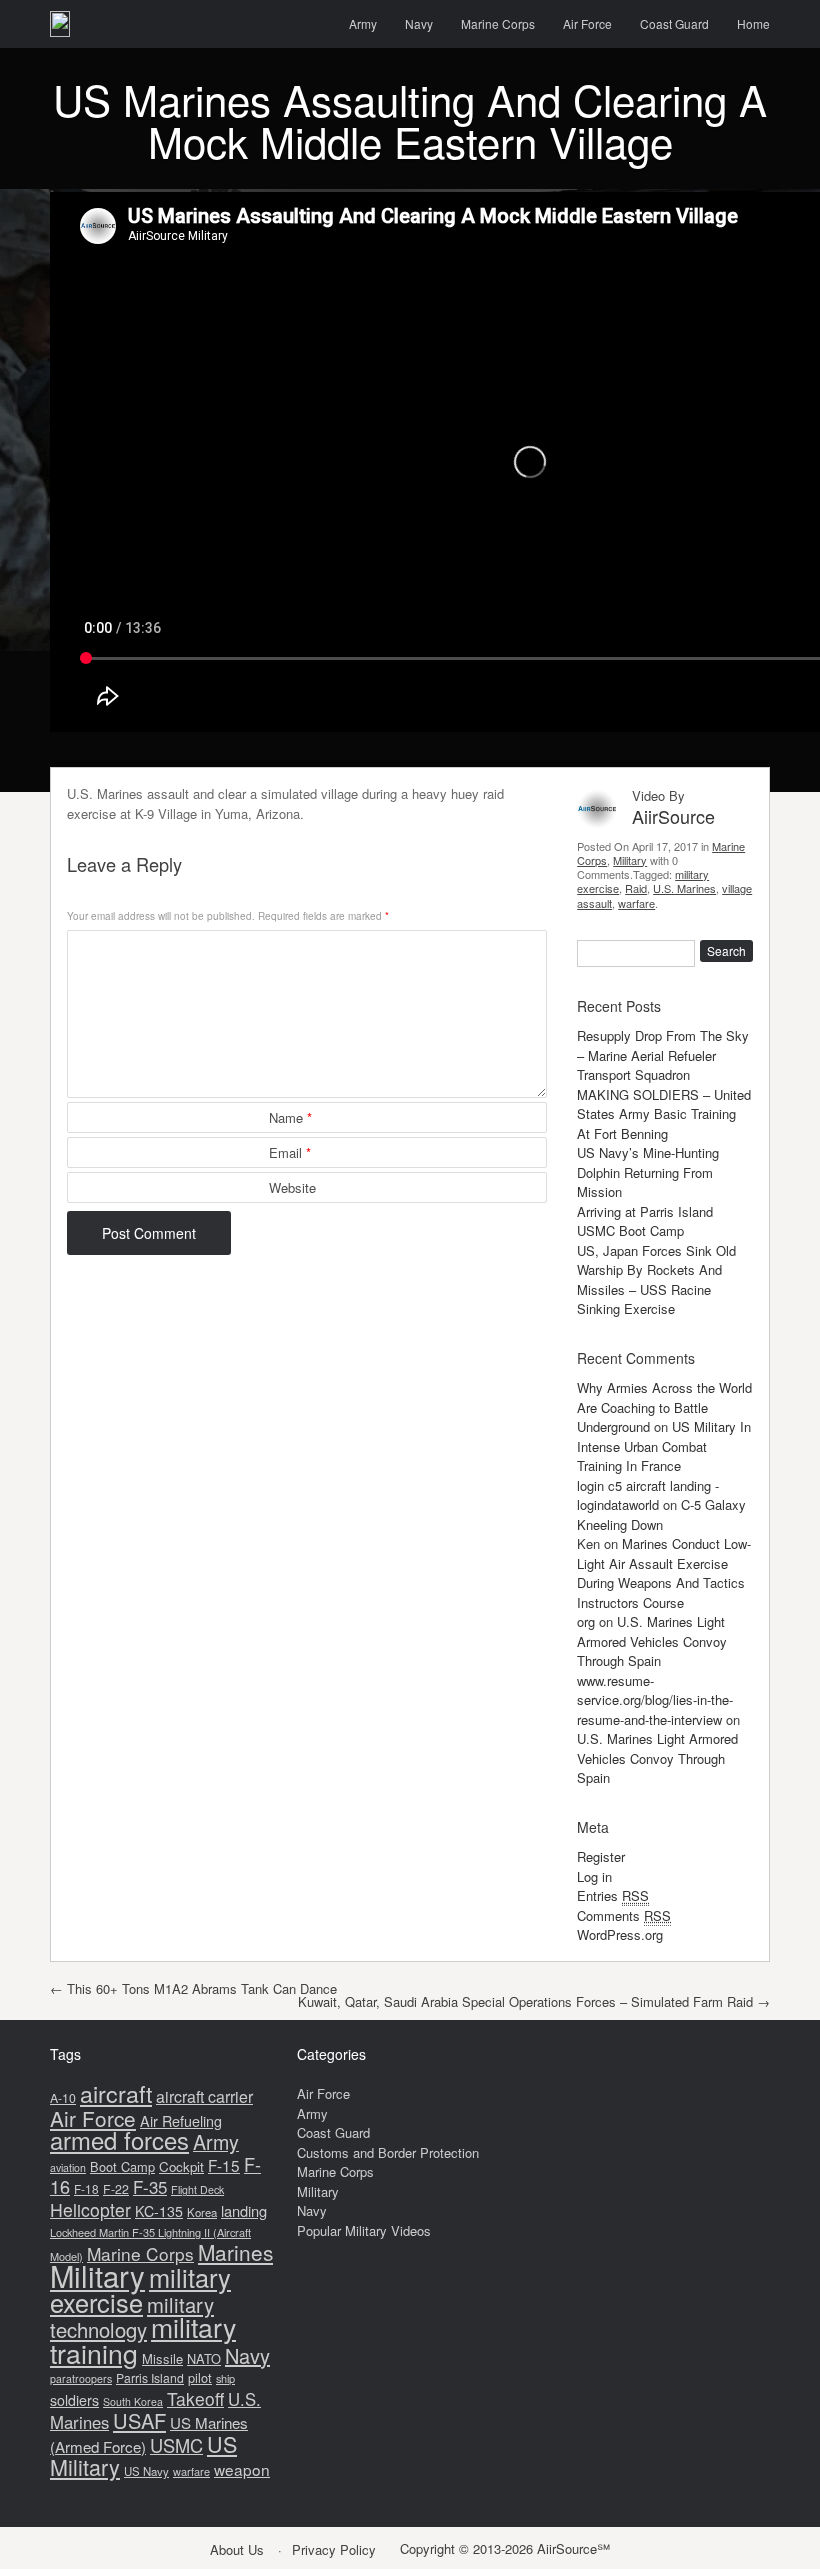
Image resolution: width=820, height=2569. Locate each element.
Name (290, 1117)
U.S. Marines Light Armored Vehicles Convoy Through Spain (652, 1641)
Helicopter (90, 2209)
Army (363, 23)
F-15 (224, 2165)
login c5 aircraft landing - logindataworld (648, 1495)
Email (290, 1152)
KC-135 (159, 2211)
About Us (237, 2549)
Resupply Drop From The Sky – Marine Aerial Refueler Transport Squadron (663, 1055)
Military (630, 860)
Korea (202, 2212)
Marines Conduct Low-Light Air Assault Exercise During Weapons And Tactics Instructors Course (664, 1573)
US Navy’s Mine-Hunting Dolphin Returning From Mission (648, 1172)
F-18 (86, 2188)
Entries (613, 1895)
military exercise (140, 2289)
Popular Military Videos (364, 2230)
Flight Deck (197, 2189)
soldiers (74, 2400)
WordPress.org (620, 1934)
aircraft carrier (204, 2096)
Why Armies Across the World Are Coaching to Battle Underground (664, 1407)
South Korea (133, 2401)
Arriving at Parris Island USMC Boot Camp (645, 1221)
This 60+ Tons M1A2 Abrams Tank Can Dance (193, 1988)
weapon (242, 2469)
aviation (68, 2167)
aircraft (116, 2093)
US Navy (146, 2471)
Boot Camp (122, 2166)
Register (601, 1856)
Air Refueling (181, 2120)
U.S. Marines (684, 888)
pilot (200, 2377)
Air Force (587, 23)
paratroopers (81, 2378)
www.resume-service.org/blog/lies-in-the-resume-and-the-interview (655, 1700)
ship (225, 2378)
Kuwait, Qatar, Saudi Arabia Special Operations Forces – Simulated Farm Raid (534, 2001)
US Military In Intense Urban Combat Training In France (664, 1446)
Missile (162, 2358)
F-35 (150, 2186)
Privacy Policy (334, 2549)
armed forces (119, 2140)
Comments (624, 1915)
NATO (204, 2358)
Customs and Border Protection (388, 2152)
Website (292, 1187)
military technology (132, 2317)
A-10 (63, 2098)
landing (244, 2210)
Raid (636, 888)
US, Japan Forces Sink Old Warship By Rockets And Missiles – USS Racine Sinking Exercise (656, 1280)
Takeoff (195, 2398)
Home (753, 23)
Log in (594, 1876)
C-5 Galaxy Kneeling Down (661, 1514)
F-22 (116, 2189)
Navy (419, 23)
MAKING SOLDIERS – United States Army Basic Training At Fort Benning (664, 1114)
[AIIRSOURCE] (60, 24)
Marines (235, 2252)
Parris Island (150, 2377)
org (586, 1621)
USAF (139, 2420)
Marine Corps (498, 23)
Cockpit (181, 2166)
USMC (176, 2445)
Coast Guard (674, 23)
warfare (636, 903)
